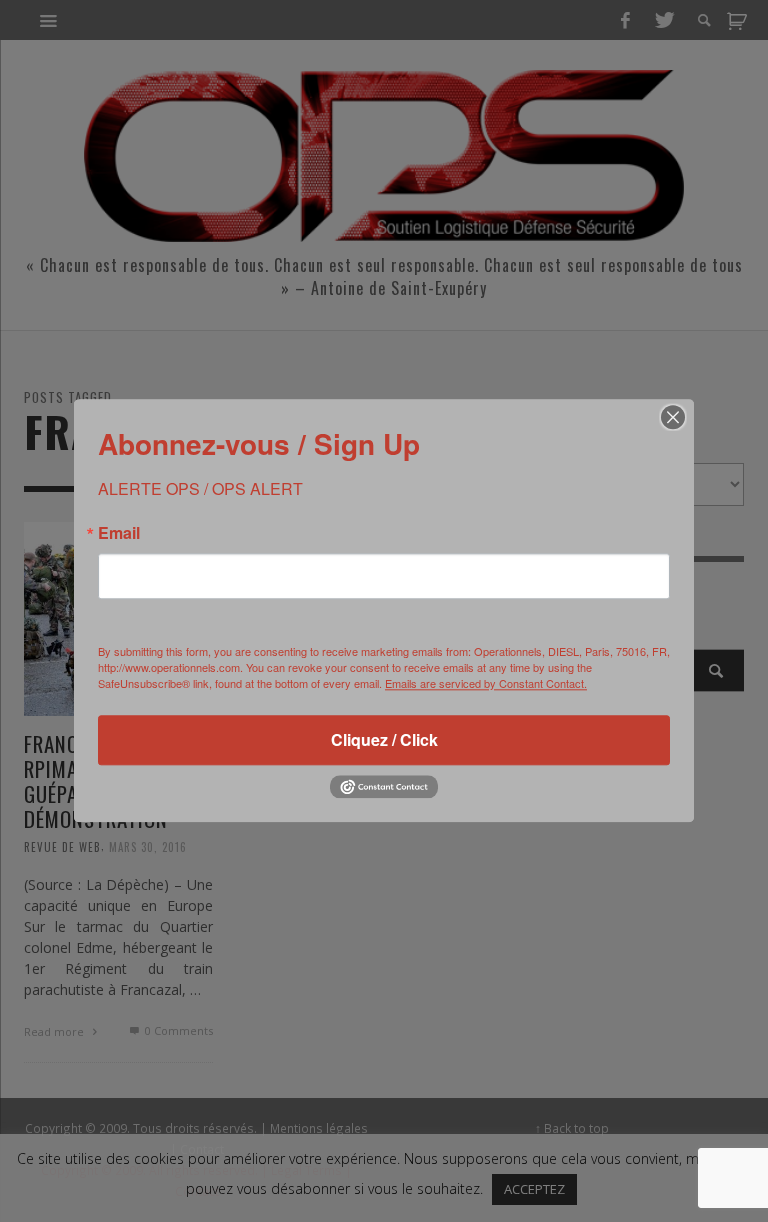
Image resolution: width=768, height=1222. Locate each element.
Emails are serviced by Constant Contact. (486, 683)
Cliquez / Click (384, 739)
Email (119, 533)
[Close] (673, 417)
